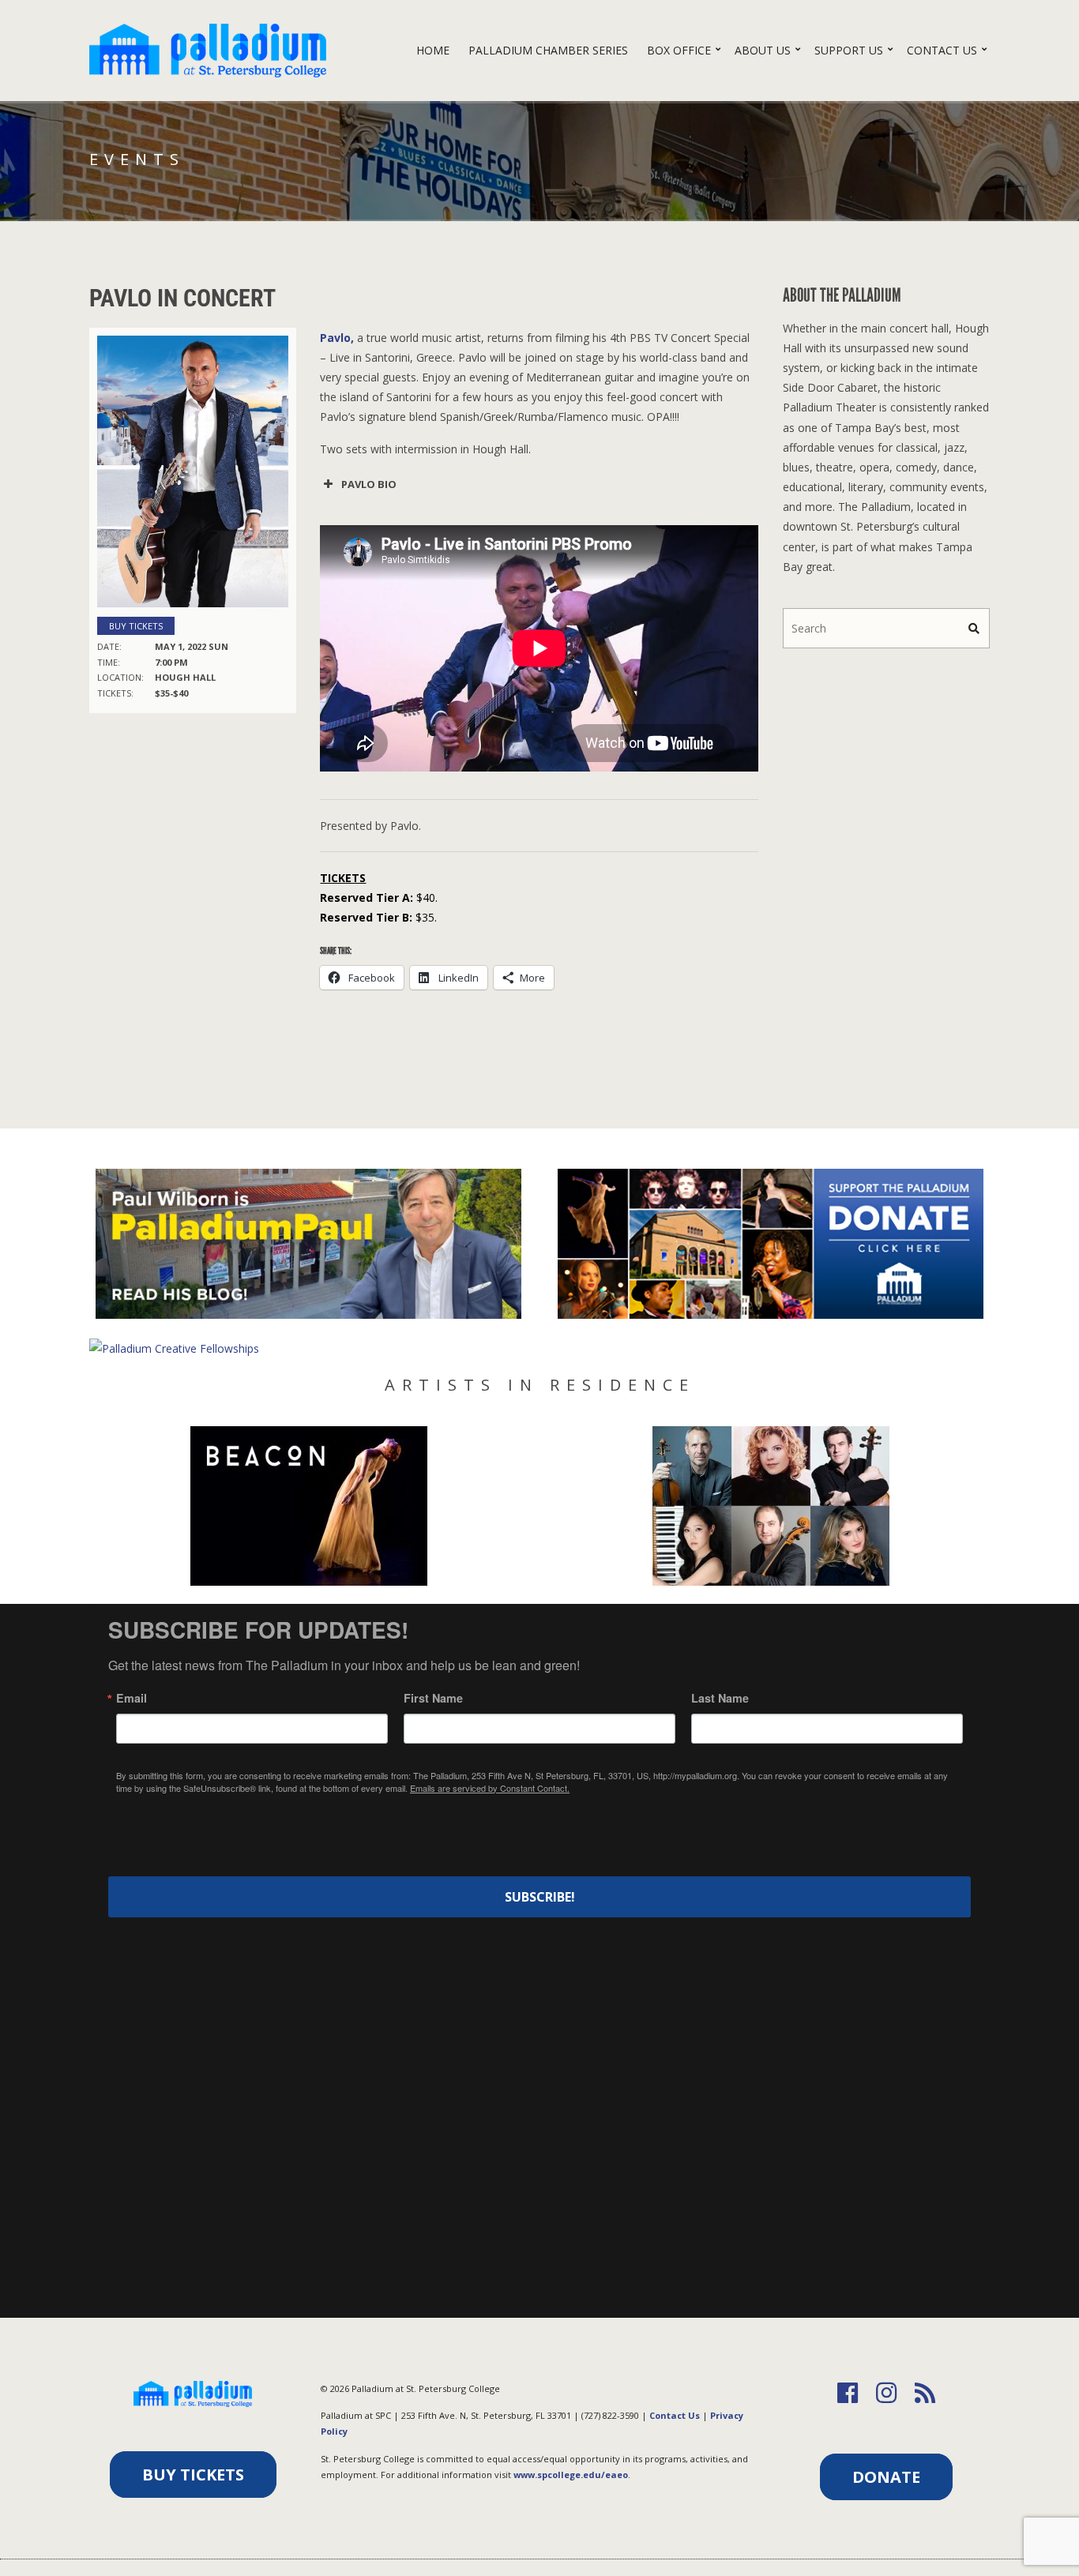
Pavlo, (337, 338)
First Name (433, 1698)
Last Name (720, 1698)
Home (433, 50)
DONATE (886, 2477)
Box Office (679, 50)
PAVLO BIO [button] (369, 484)
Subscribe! (540, 1897)
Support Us (849, 50)
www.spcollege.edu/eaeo (571, 2475)
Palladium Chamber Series (548, 50)
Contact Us (942, 50)
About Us (763, 50)
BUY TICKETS (193, 2475)
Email (132, 1698)
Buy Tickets (136, 626)
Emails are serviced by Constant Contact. (490, 1788)
